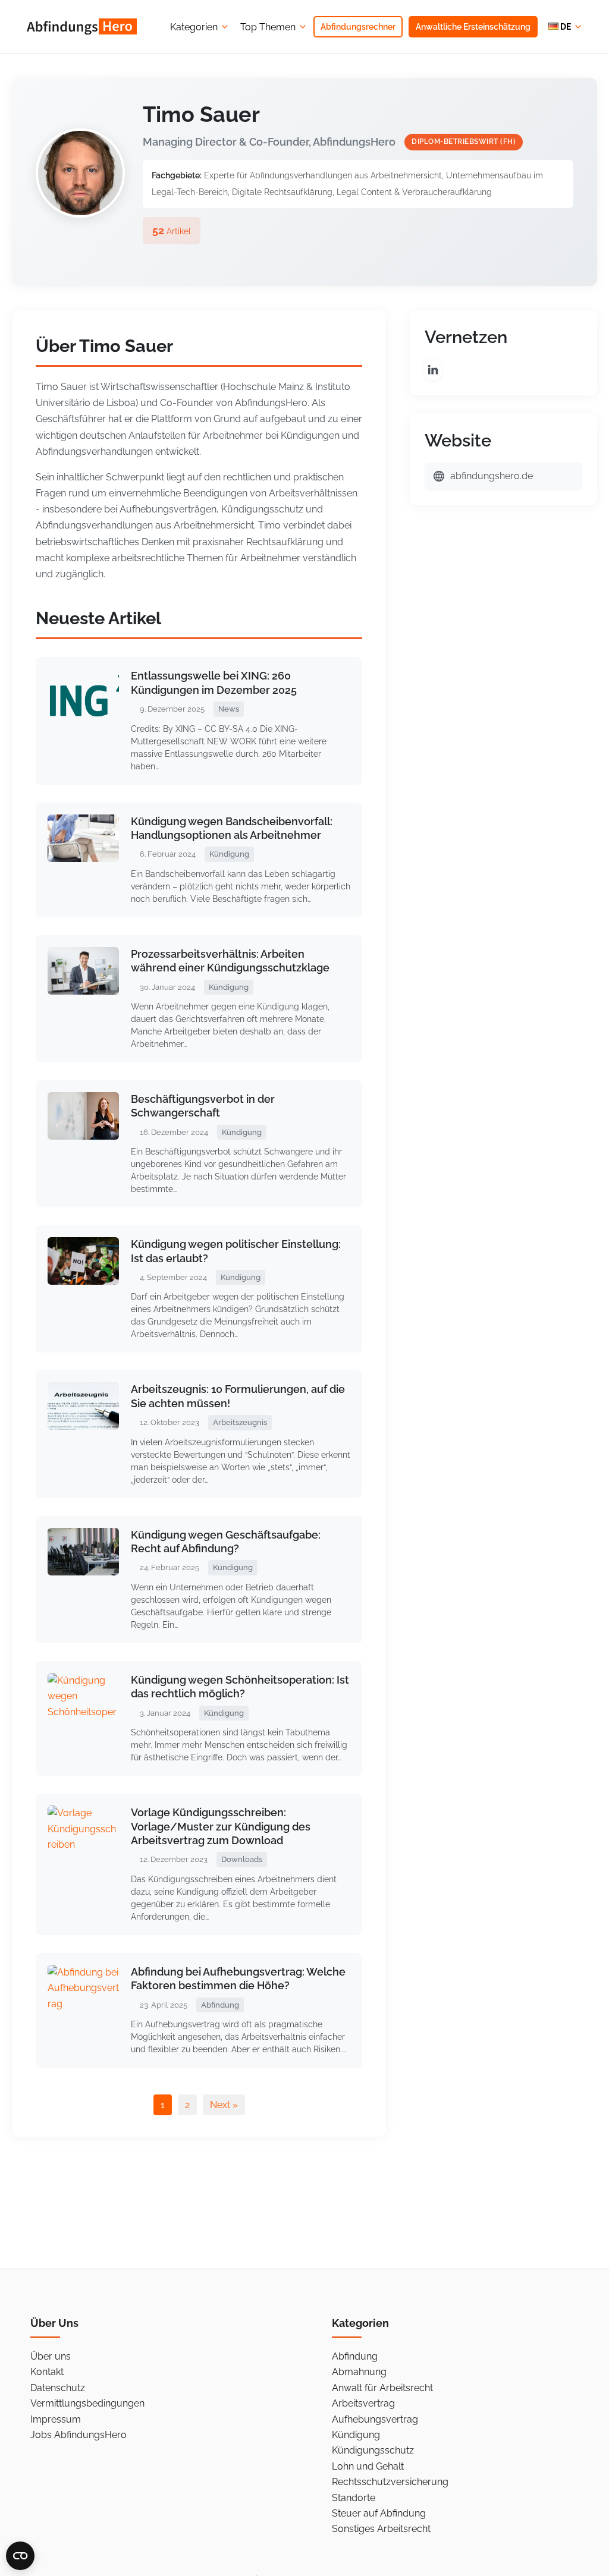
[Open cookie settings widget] (20, 2556)
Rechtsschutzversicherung (390, 2482)
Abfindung (355, 2356)
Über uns (51, 2356)
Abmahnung (359, 2372)
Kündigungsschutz (373, 2450)
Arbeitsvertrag (363, 2403)
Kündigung (356, 2435)
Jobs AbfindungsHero (79, 2435)
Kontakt (47, 2372)
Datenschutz (58, 2388)
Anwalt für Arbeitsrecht (382, 2388)
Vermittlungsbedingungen (87, 2403)
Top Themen (268, 27)
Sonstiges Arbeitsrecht (381, 2529)
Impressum (56, 2419)
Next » (224, 2105)
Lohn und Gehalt (368, 2466)
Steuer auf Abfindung (379, 2513)
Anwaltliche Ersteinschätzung (473, 27)
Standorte (354, 2498)
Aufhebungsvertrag (375, 2419)
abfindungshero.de (492, 476)
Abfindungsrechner (358, 27)
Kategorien (194, 27)
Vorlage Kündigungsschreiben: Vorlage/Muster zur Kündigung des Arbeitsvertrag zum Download (221, 1826)
